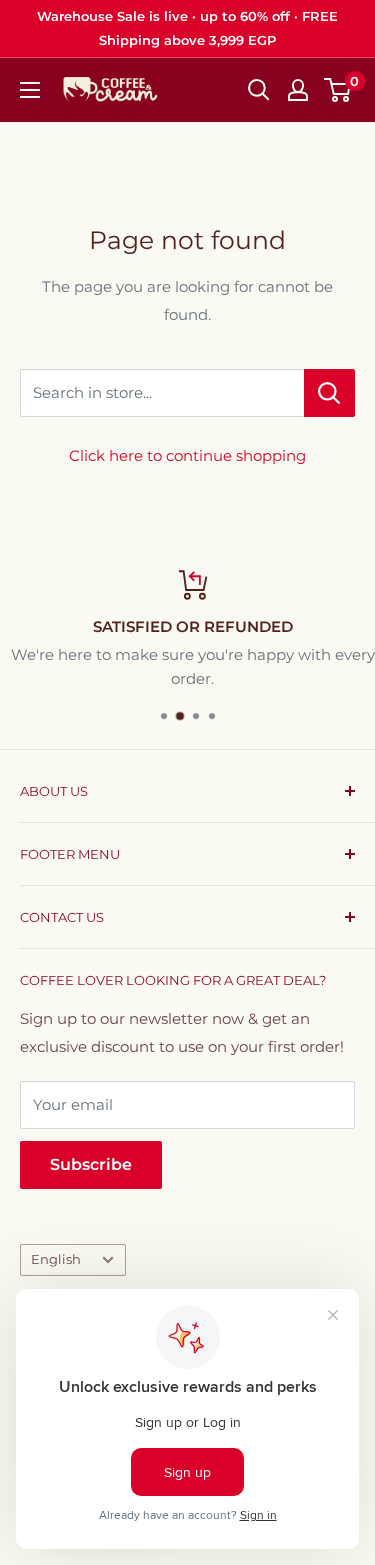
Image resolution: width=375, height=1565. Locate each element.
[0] (338, 90)
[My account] (298, 90)
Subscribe (91, 1164)
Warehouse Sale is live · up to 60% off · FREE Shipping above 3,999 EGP (187, 28)
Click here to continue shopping (187, 455)
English (56, 1259)
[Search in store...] (329, 393)
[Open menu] (30, 90)
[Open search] (259, 90)
